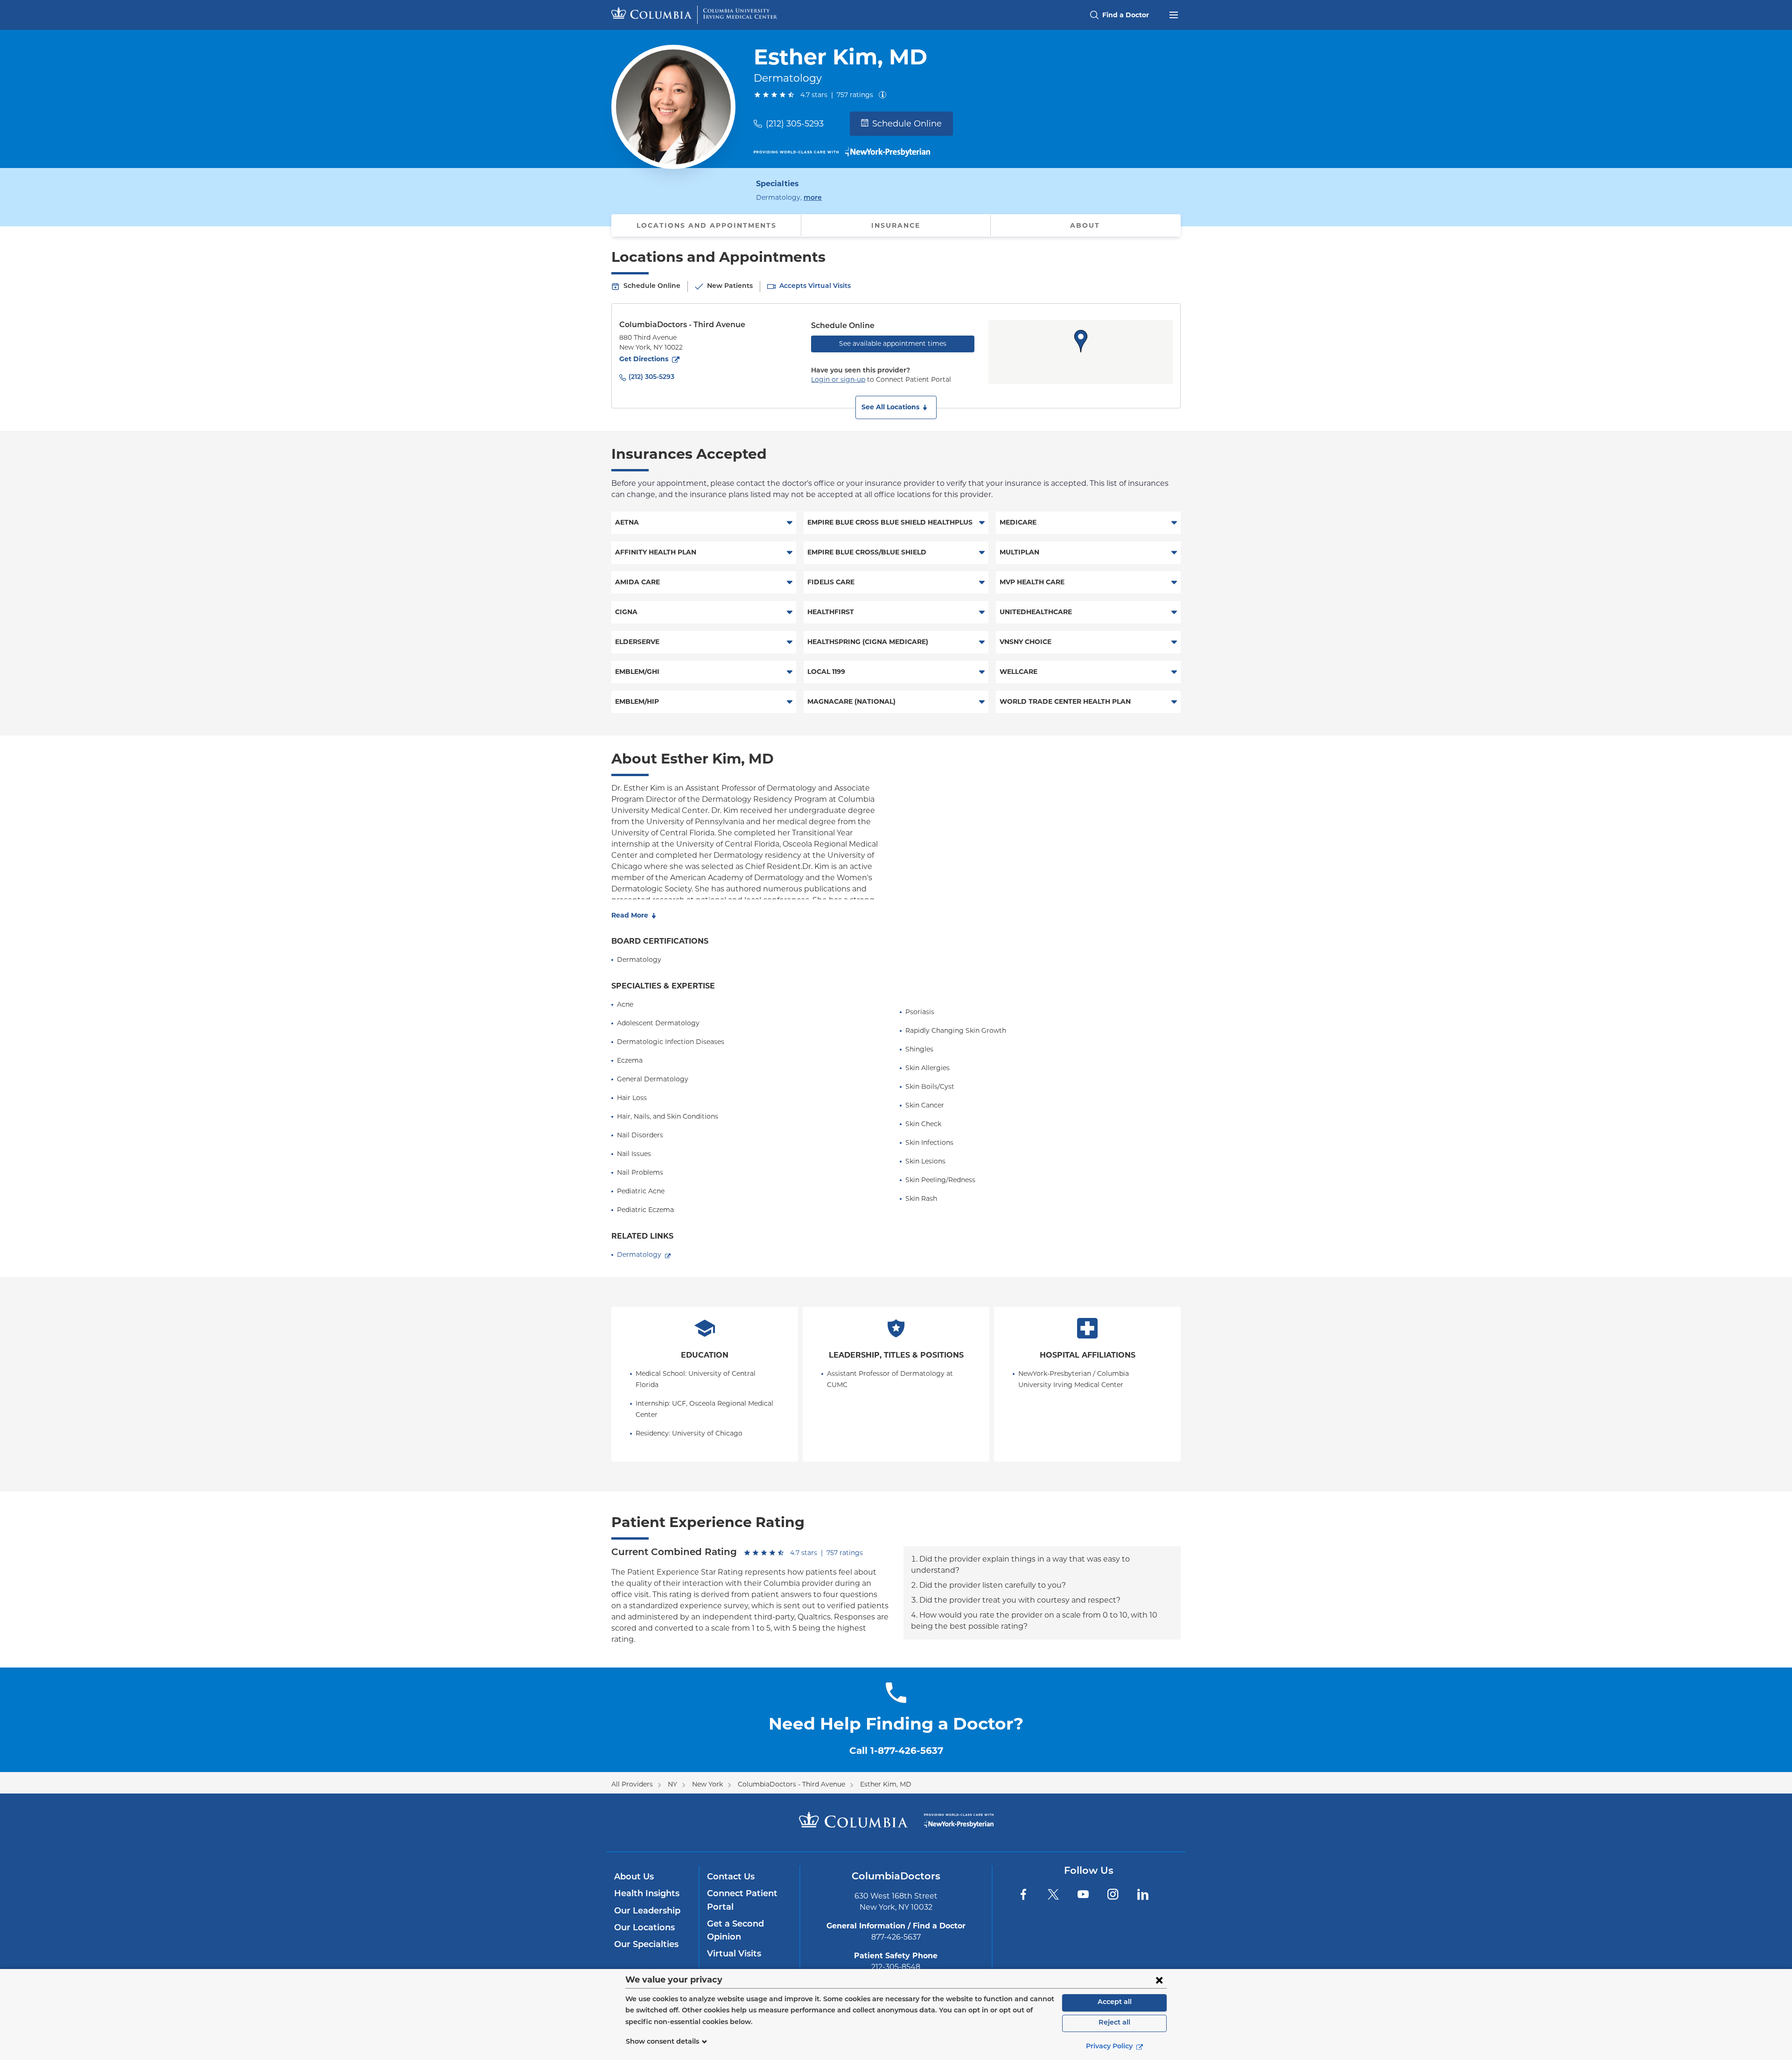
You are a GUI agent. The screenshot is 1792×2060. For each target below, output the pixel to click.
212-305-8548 (896, 1967)
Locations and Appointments (707, 225)
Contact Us (731, 1878)
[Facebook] (1023, 1894)
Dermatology (639, 1254)
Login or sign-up (838, 379)
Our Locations (644, 1928)
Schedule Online (907, 124)
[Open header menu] (1174, 14)
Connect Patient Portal (742, 1901)
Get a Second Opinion (735, 1931)
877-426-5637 (896, 1937)
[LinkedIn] (1143, 1894)
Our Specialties (646, 1945)
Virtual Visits (734, 1955)
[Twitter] (1053, 1894)
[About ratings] (884, 95)
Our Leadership (647, 1912)
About (1085, 225)
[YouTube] (1083, 1894)
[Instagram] (1113, 1894)
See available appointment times (893, 343)
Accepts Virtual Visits (815, 286)
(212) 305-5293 (795, 124)
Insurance (896, 225)
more (813, 198)
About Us (634, 1878)
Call (896, 1751)
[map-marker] (1081, 341)
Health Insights (647, 1894)
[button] (896, 407)
